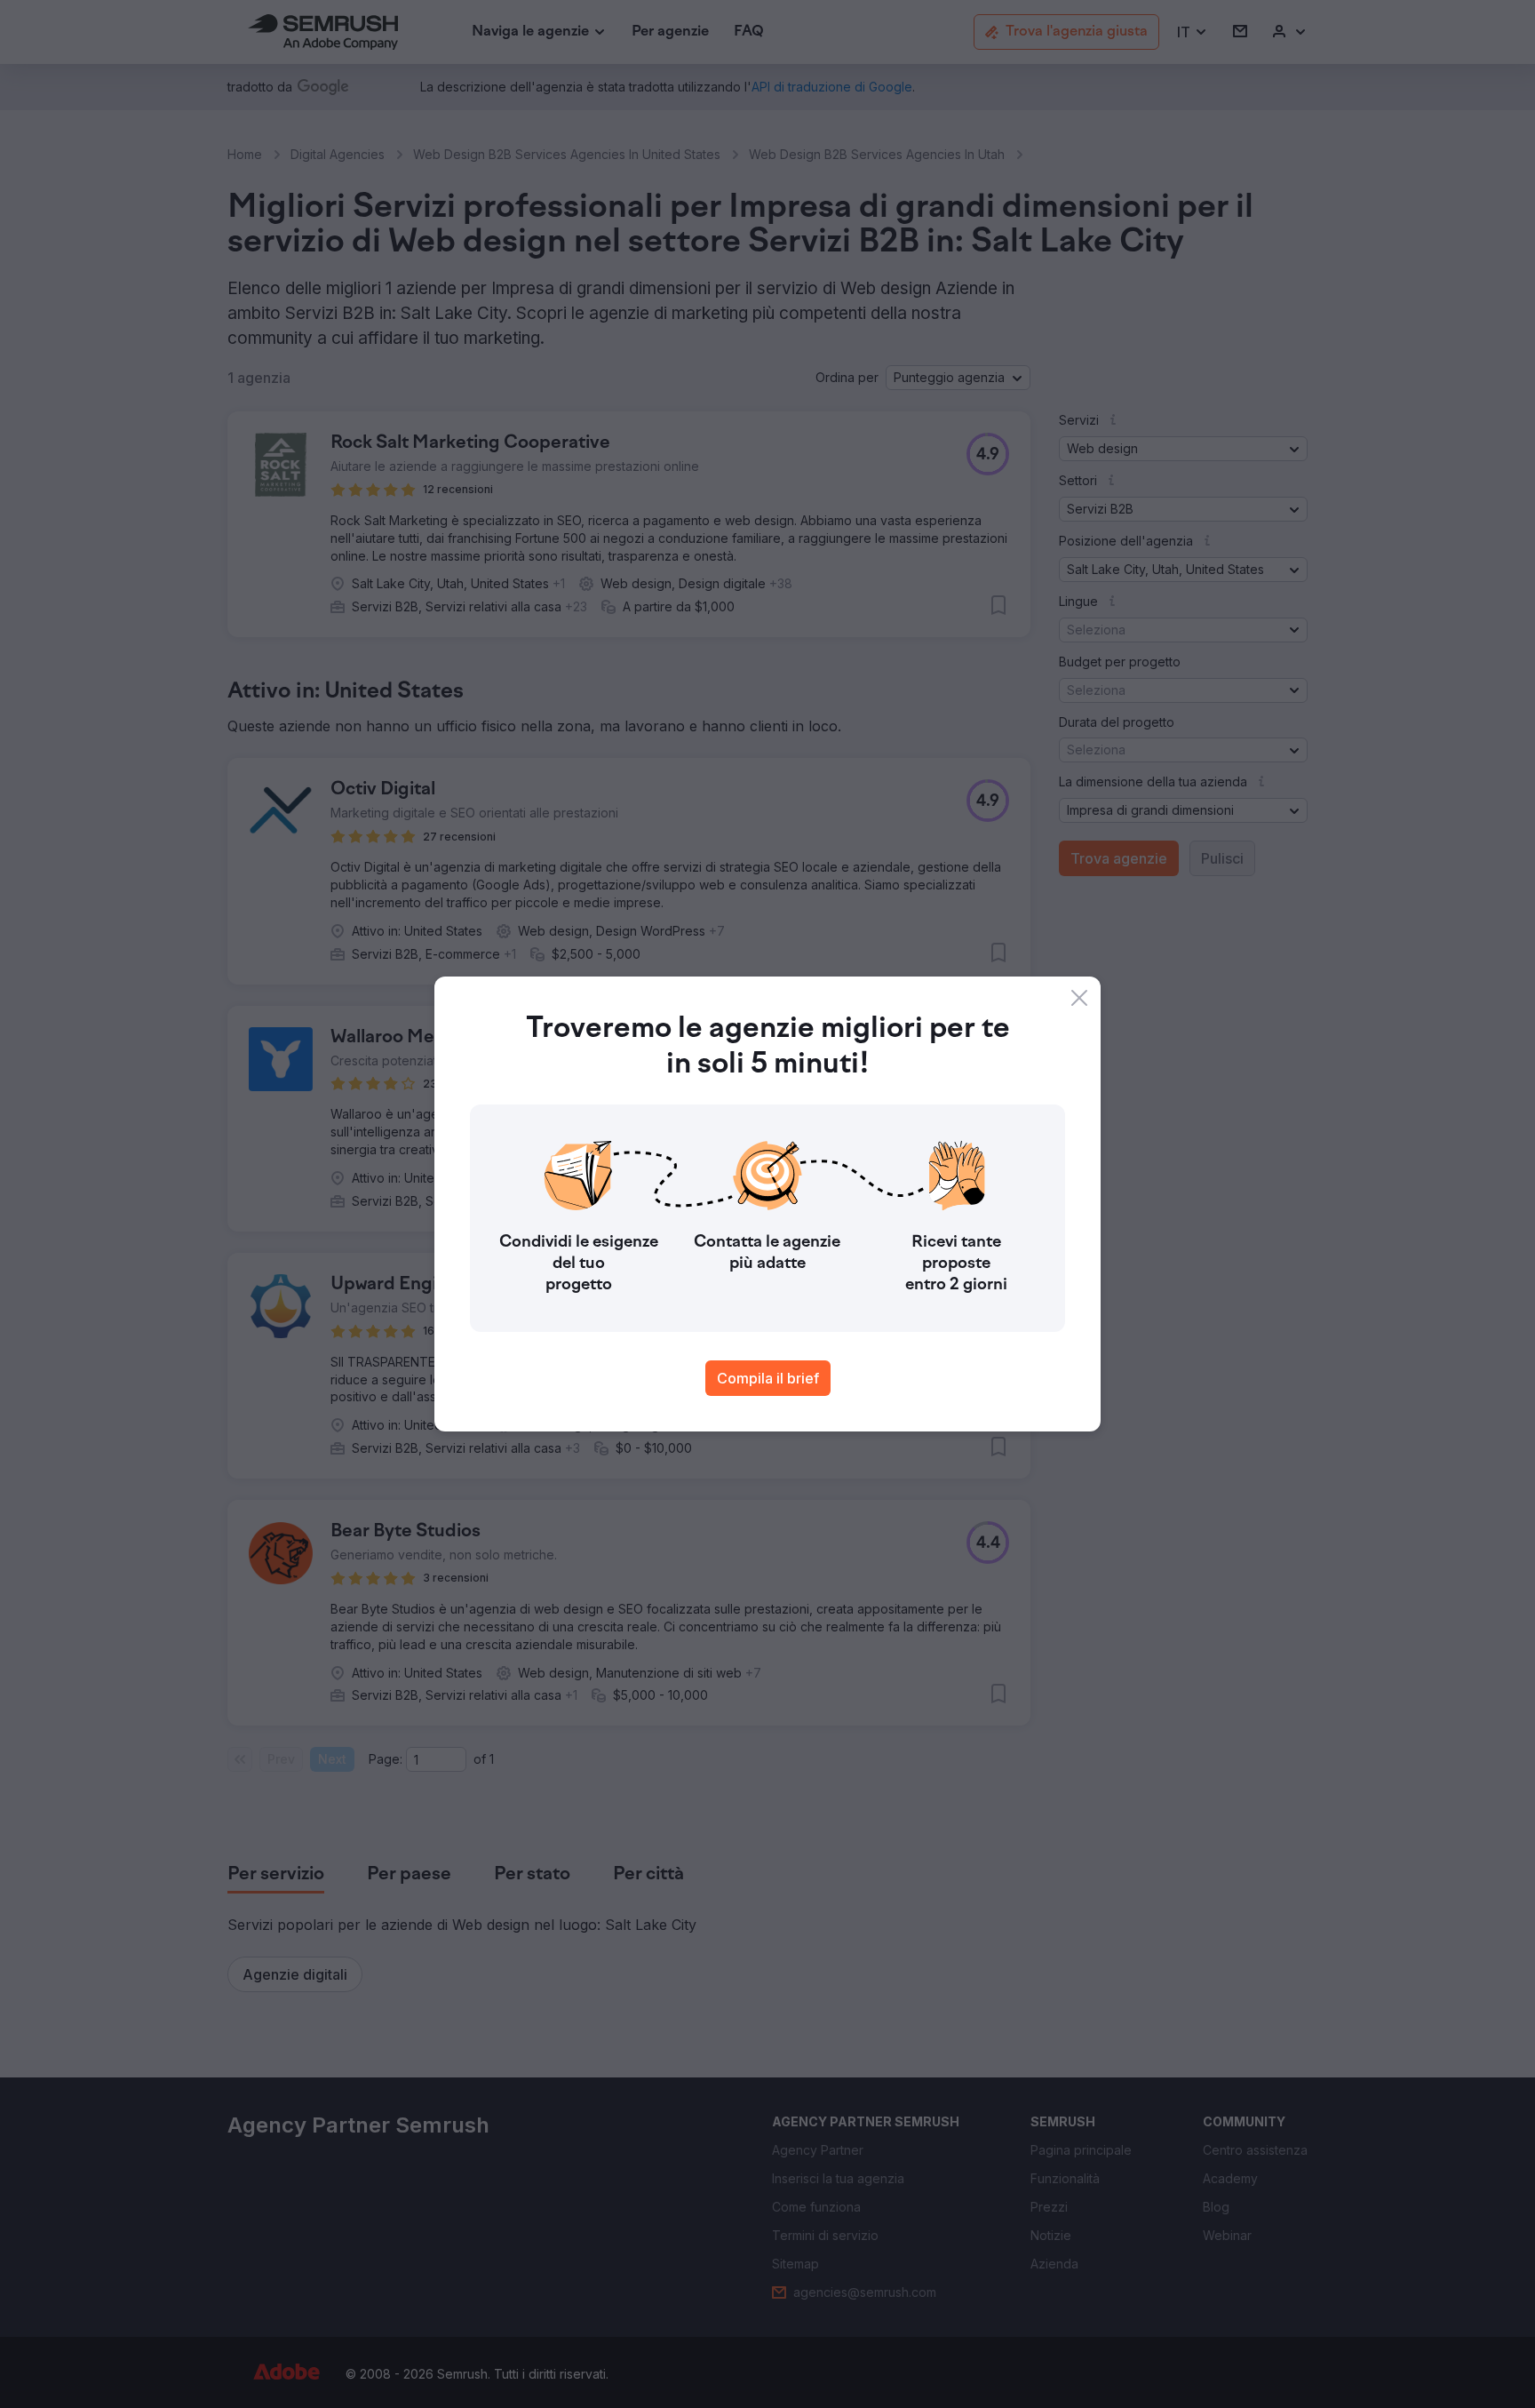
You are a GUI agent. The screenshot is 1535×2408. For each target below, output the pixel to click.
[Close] (1079, 998)
